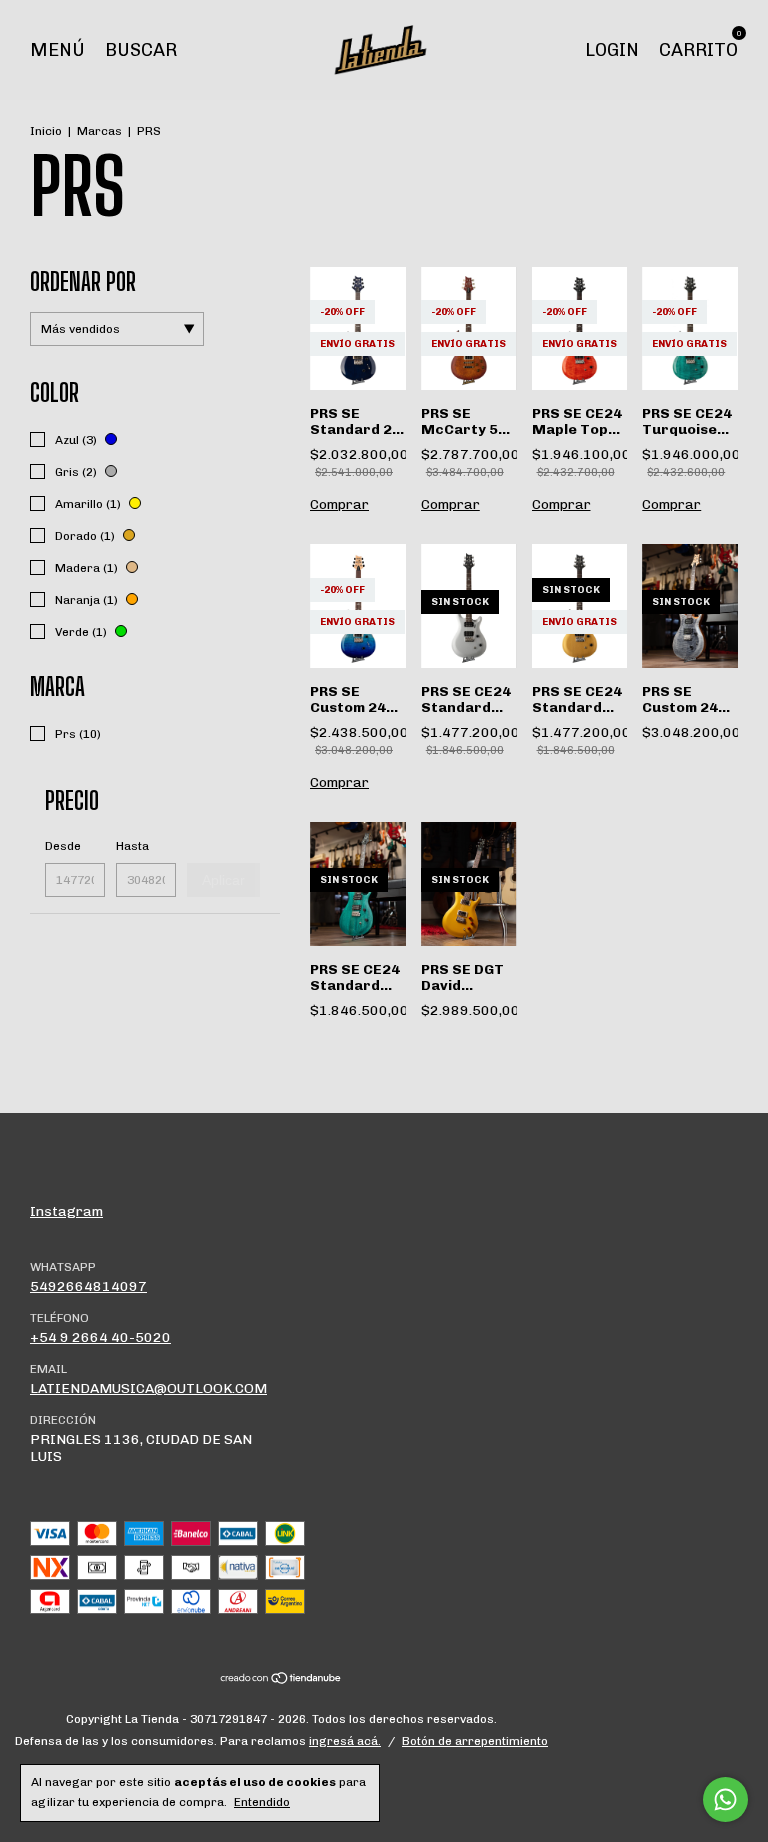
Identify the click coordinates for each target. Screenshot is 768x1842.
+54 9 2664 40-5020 (100, 1337)
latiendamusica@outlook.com (148, 1388)
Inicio (46, 131)
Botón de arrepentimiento (475, 1741)
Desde (63, 846)
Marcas (99, 131)
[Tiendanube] (281, 1680)
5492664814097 (88, 1286)
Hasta (132, 846)
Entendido (262, 1802)
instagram (66, 1211)
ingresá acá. (345, 1741)
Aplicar (223, 880)
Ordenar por (83, 281)
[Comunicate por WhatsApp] (725, 1799)
